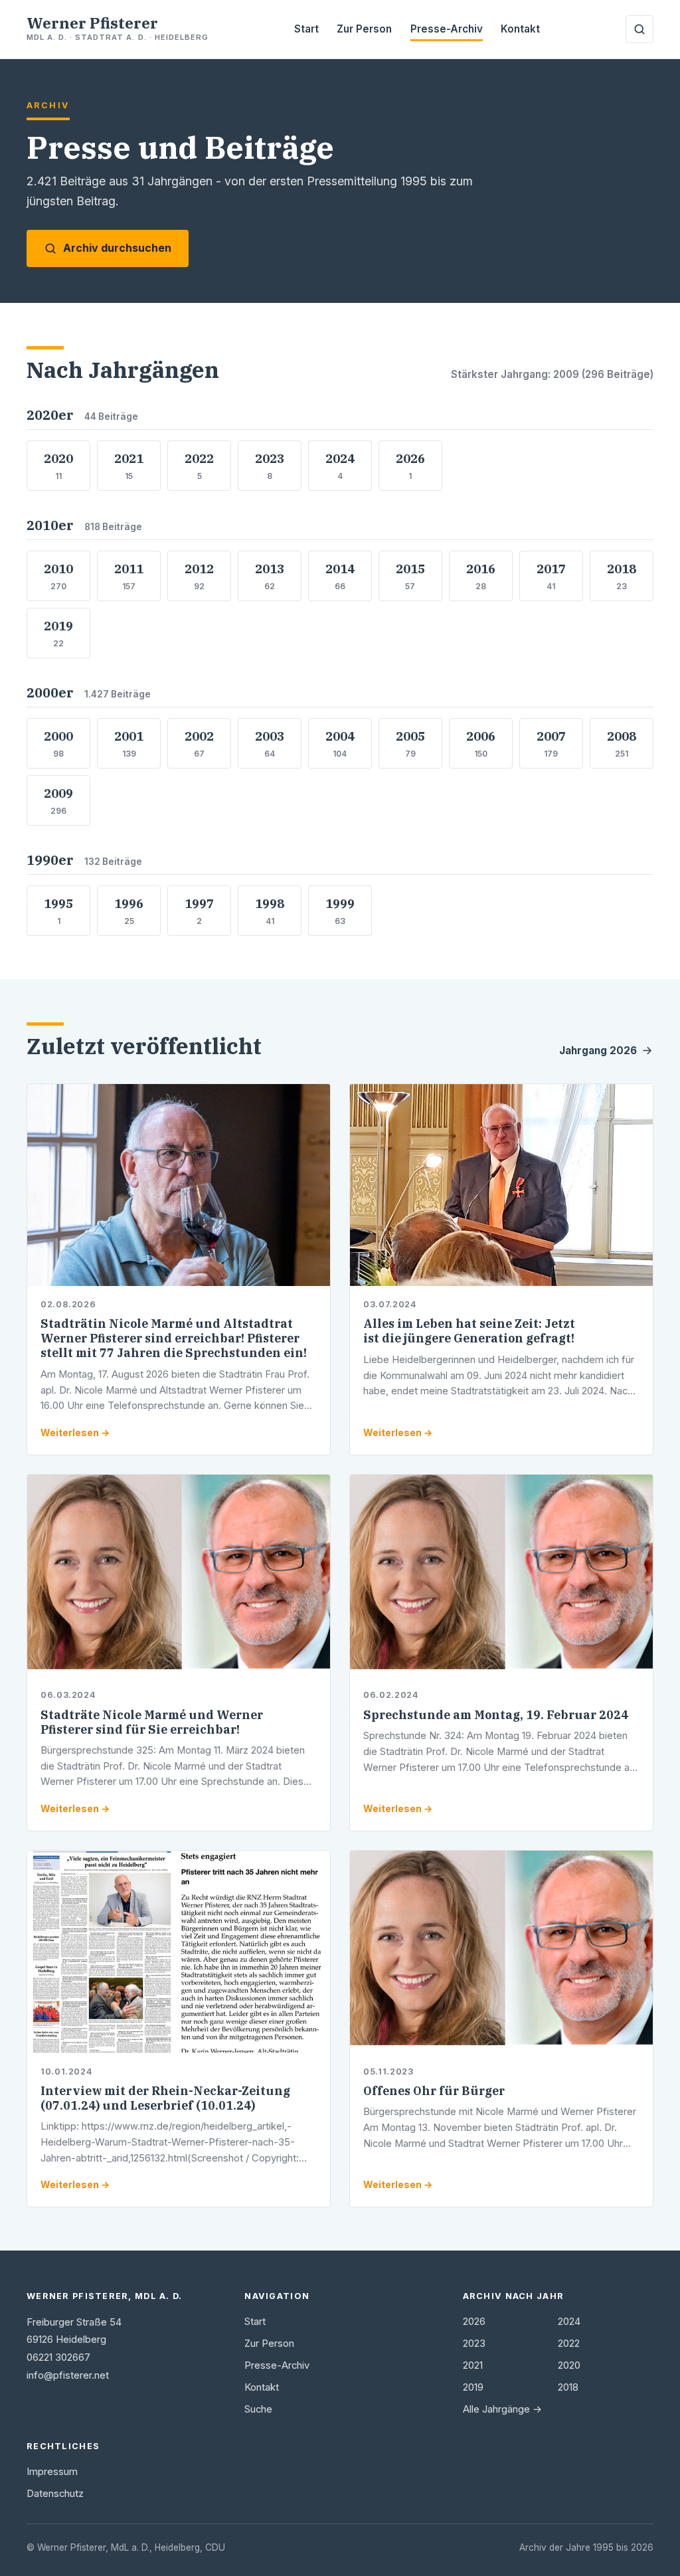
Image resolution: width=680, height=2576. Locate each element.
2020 (569, 2365)
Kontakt (520, 29)
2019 (473, 2387)
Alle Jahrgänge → (502, 2409)
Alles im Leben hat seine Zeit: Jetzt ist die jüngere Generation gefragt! (469, 1331)
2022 (569, 2344)
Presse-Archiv (447, 29)
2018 (568, 2387)
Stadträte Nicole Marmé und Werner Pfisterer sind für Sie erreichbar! (152, 1722)
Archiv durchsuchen (117, 248)
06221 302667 (58, 2357)
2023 (474, 2344)
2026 (474, 2322)
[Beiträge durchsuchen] (639, 29)
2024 (569, 2322)
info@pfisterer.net (68, 2375)
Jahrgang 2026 (598, 1051)
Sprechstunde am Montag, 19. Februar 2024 (496, 1715)
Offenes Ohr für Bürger (434, 2091)
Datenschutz (55, 2494)
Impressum (52, 2472)
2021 (473, 2365)
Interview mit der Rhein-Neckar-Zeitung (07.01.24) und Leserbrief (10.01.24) (165, 2098)
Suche (258, 2409)
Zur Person (364, 29)
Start (306, 29)
